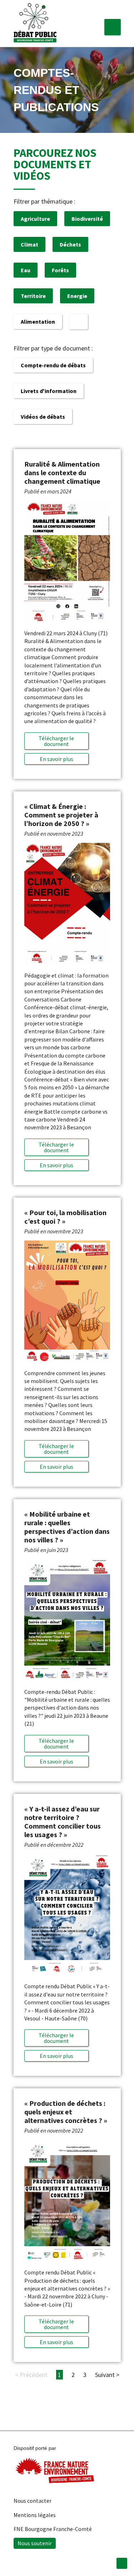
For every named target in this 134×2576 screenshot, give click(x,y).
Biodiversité (87, 219)
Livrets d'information (49, 391)
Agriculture (35, 219)
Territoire (33, 296)
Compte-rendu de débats (53, 365)
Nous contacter (33, 2501)
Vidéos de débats (43, 417)
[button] (113, 27)
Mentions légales (35, 2515)
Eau (26, 270)
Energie (77, 296)
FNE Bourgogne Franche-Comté (53, 2529)
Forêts (60, 270)
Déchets (70, 244)
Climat (29, 244)
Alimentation (38, 322)
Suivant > (107, 2375)
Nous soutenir (35, 2543)
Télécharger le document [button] (56, 741)
